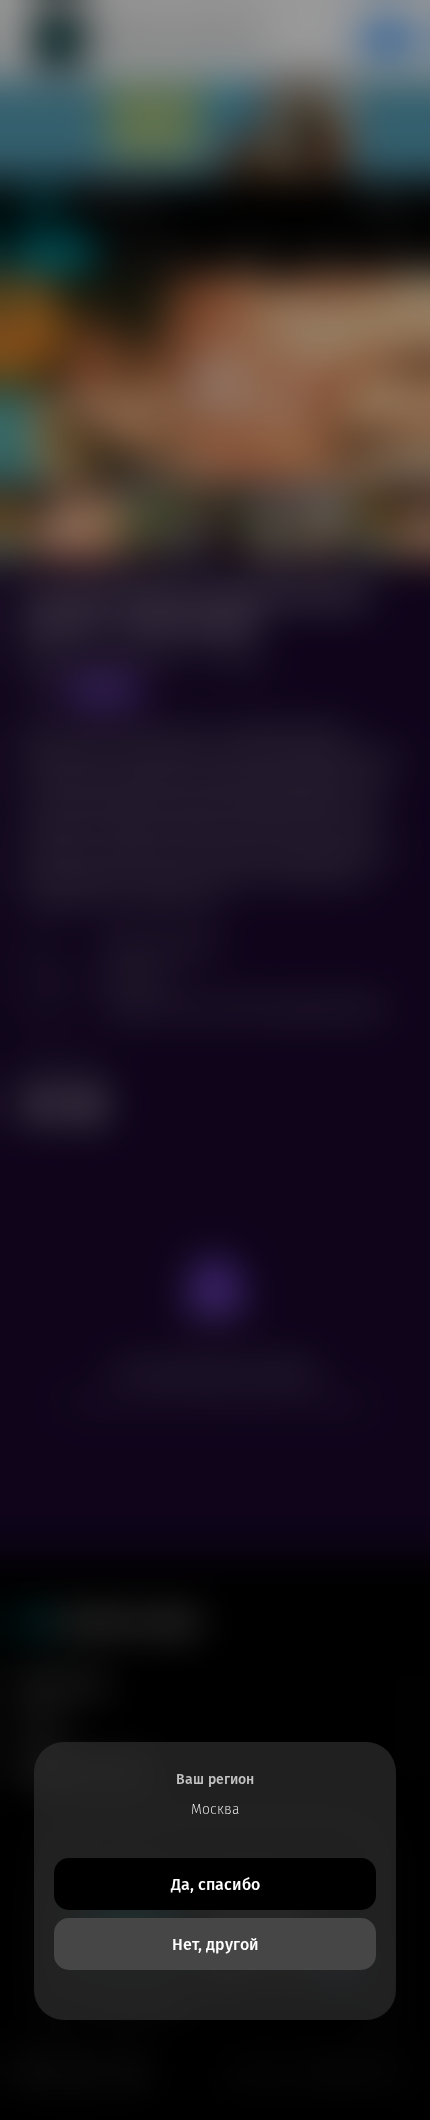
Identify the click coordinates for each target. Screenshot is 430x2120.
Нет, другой (215, 1944)
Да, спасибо (215, 1884)
